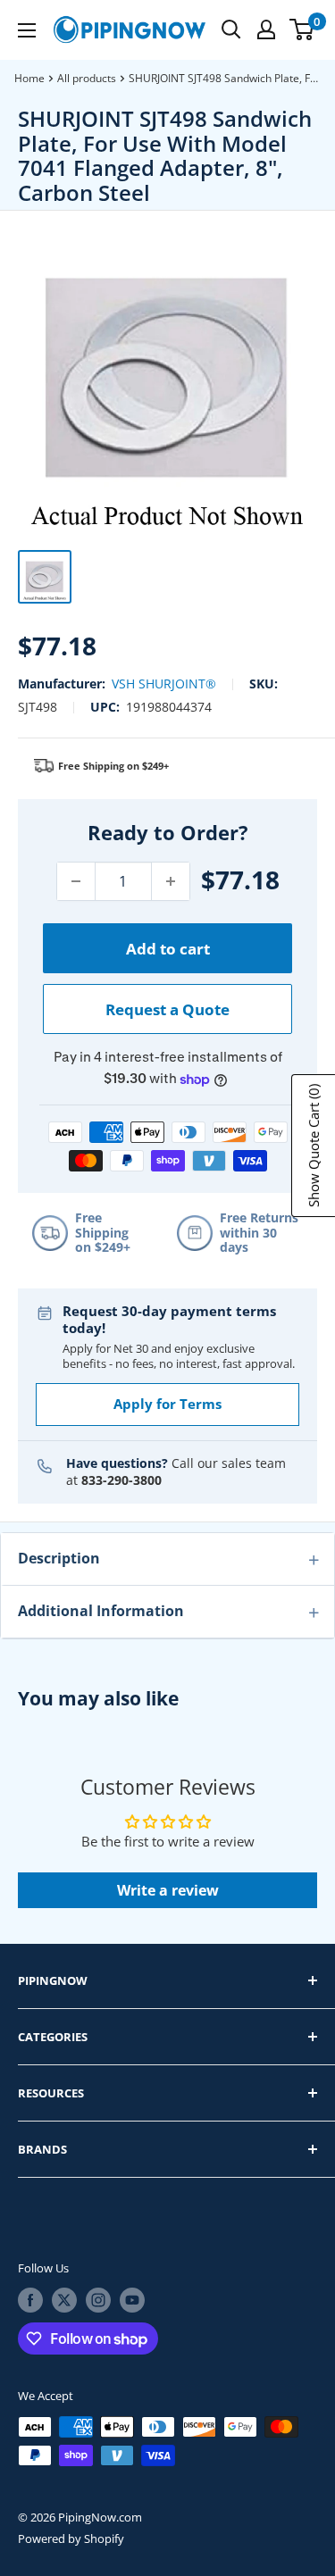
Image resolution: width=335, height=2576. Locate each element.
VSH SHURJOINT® (164, 684)
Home (29, 78)
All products (87, 78)
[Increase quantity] (171, 881)
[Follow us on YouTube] (132, 2300)
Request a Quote (167, 1009)
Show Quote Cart (314, 1146)
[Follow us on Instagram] (98, 2300)
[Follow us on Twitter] (64, 2300)
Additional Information (101, 1611)
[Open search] (231, 29)
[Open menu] (27, 30)
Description (59, 1558)
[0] (302, 29)
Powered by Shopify (71, 2538)
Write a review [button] (168, 1890)
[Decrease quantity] (76, 881)
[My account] (266, 29)
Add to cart (168, 949)
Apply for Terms (167, 1404)
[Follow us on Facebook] (30, 2300)
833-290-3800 (121, 1480)
